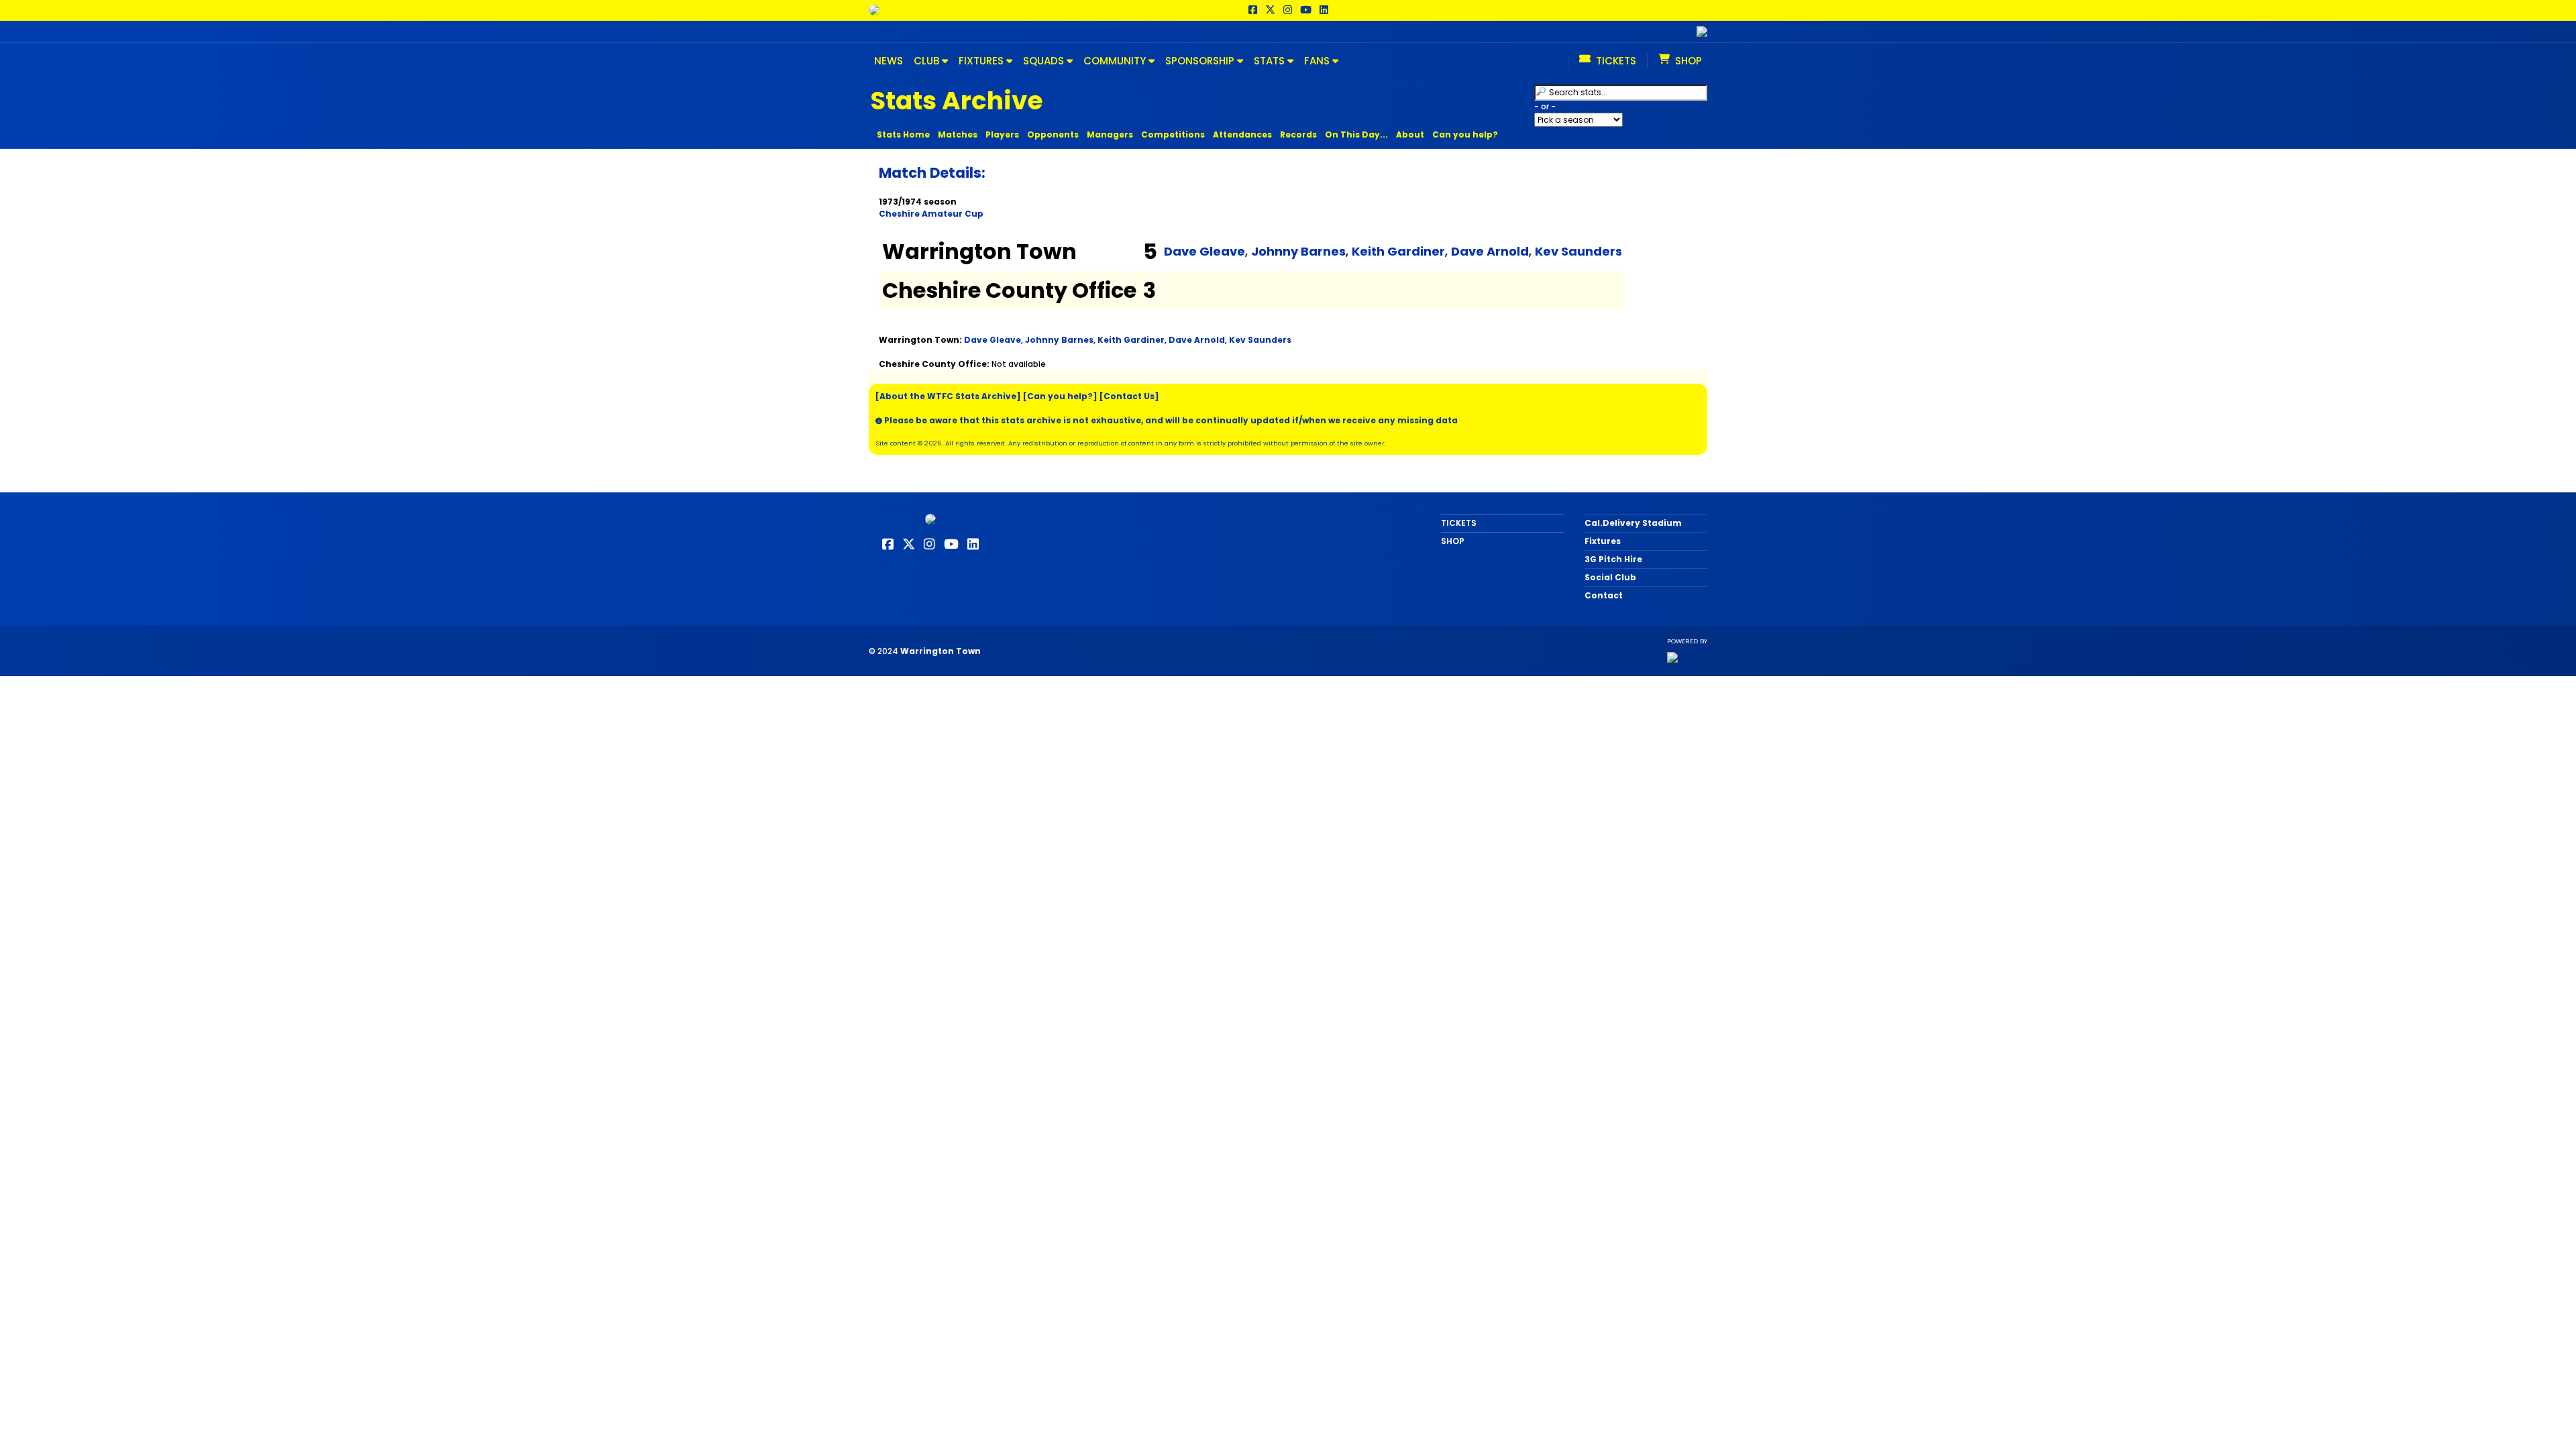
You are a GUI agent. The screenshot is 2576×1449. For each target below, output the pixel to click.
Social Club (1610, 577)
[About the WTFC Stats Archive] (948, 396)
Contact (1604, 595)
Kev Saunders (1578, 251)
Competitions (1173, 135)
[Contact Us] (1129, 396)
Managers (1110, 135)
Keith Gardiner (1398, 251)
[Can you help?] (1060, 396)
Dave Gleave (1204, 251)
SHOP (1453, 541)
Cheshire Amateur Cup (931, 214)
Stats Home (903, 135)
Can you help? (1465, 135)
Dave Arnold (1490, 251)
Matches (958, 135)
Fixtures (1603, 541)
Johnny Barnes (1298, 251)
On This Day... (1356, 135)
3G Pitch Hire (1613, 559)
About (1410, 135)
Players (1002, 135)
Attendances (1242, 135)
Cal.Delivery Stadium (1633, 523)
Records (1298, 135)
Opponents (1053, 135)
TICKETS (1459, 523)
